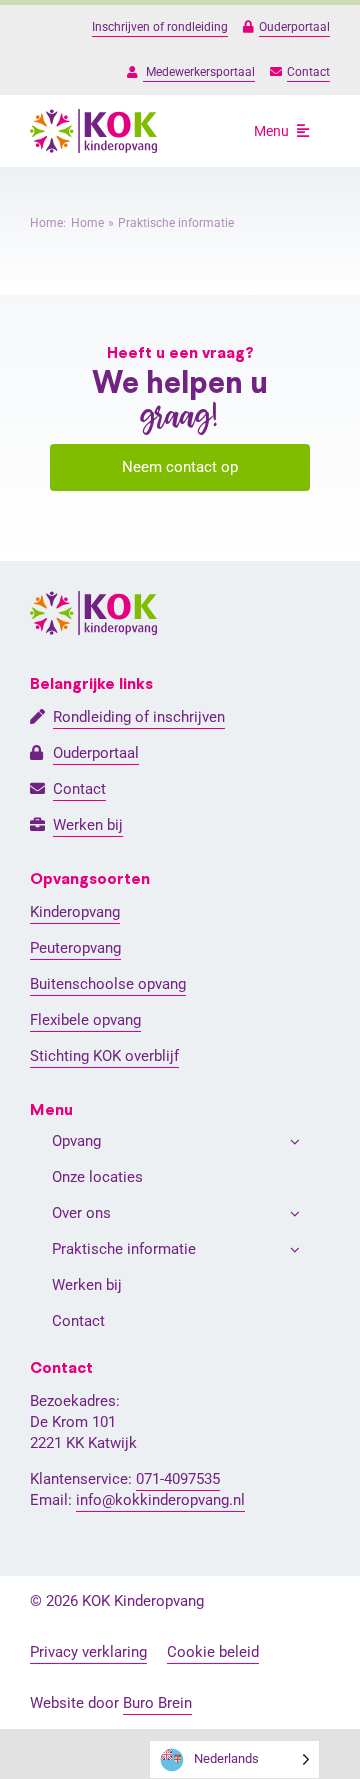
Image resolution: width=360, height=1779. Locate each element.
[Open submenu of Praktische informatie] (295, 1249)
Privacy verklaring (88, 1652)
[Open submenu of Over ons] (295, 1213)
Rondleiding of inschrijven (139, 717)
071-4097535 (178, 1479)
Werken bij (88, 825)
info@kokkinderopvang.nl (160, 1500)
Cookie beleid (213, 1652)
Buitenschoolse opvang (108, 984)
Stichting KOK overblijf (104, 1056)
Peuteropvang (75, 948)
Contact (308, 72)
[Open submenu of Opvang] (295, 1141)
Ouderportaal (294, 27)
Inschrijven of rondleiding (160, 27)
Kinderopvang (75, 912)
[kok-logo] (93, 116)
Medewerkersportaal (199, 72)
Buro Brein (157, 1703)
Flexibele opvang (85, 1020)
